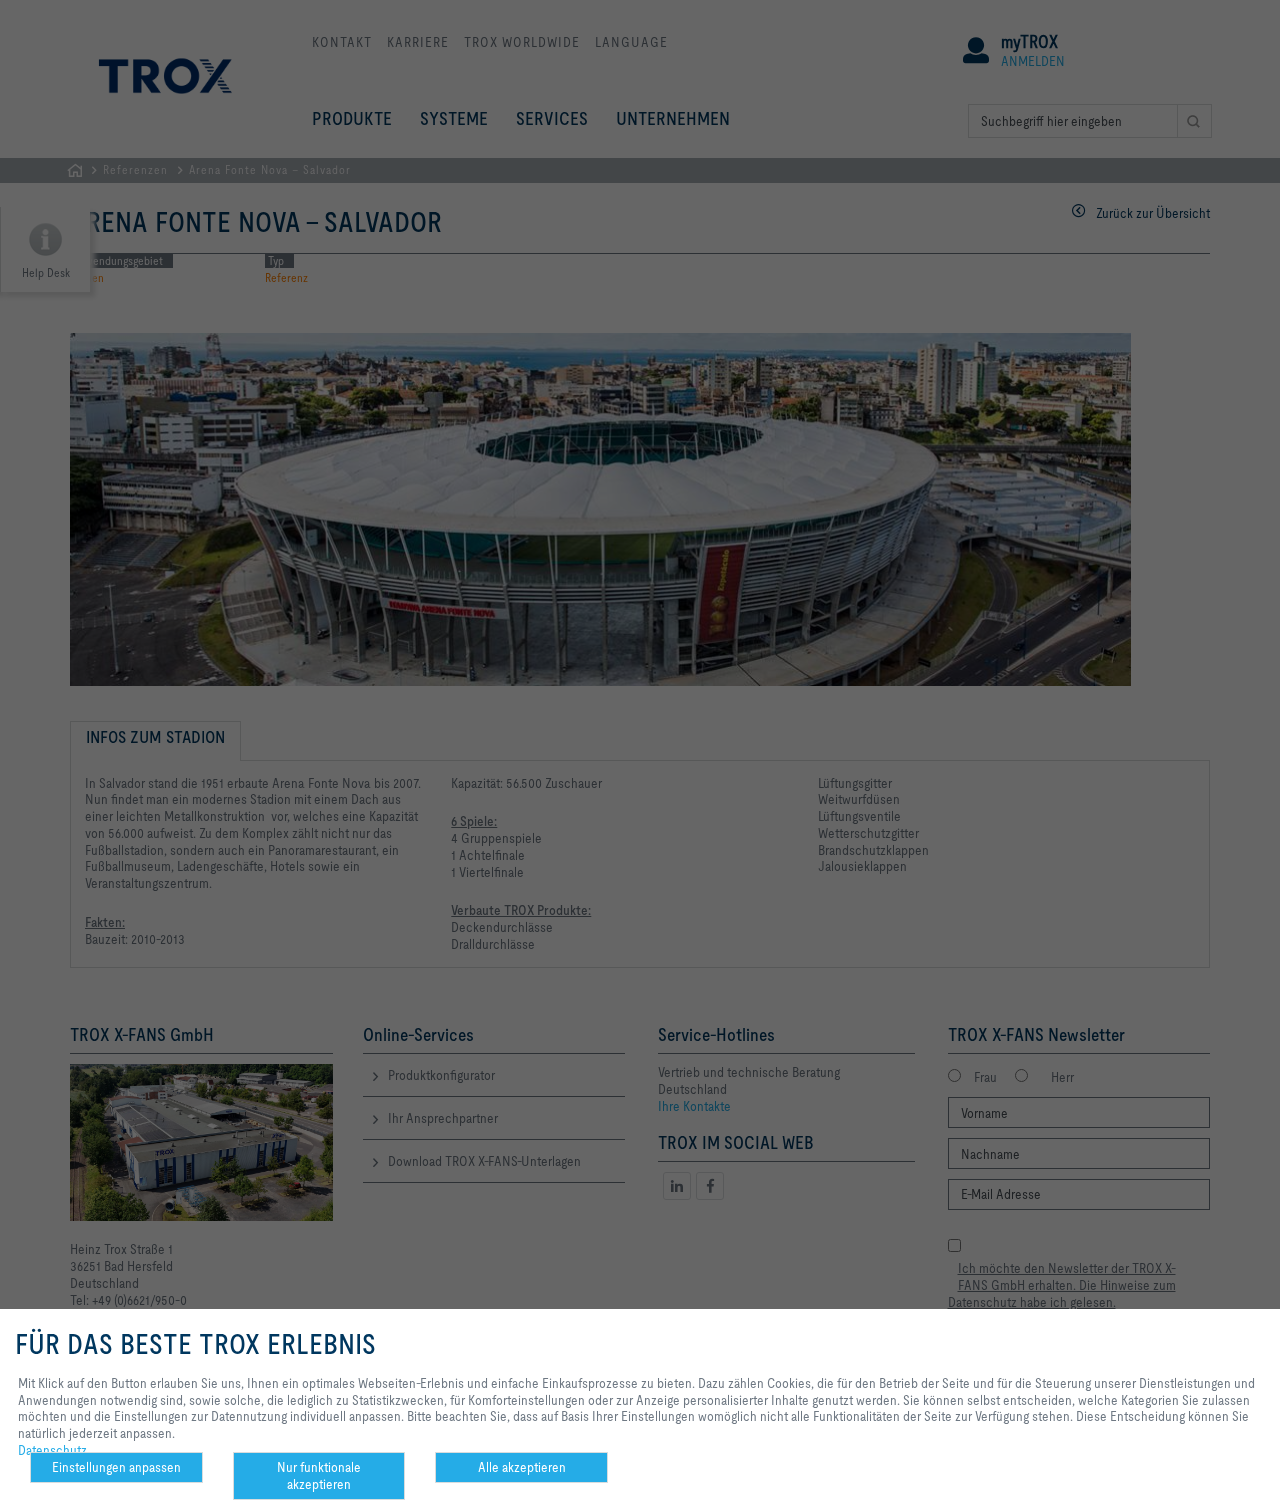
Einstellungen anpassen (116, 1467)
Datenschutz (52, 1450)
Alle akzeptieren (522, 1467)
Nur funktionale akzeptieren (319, 1475)
